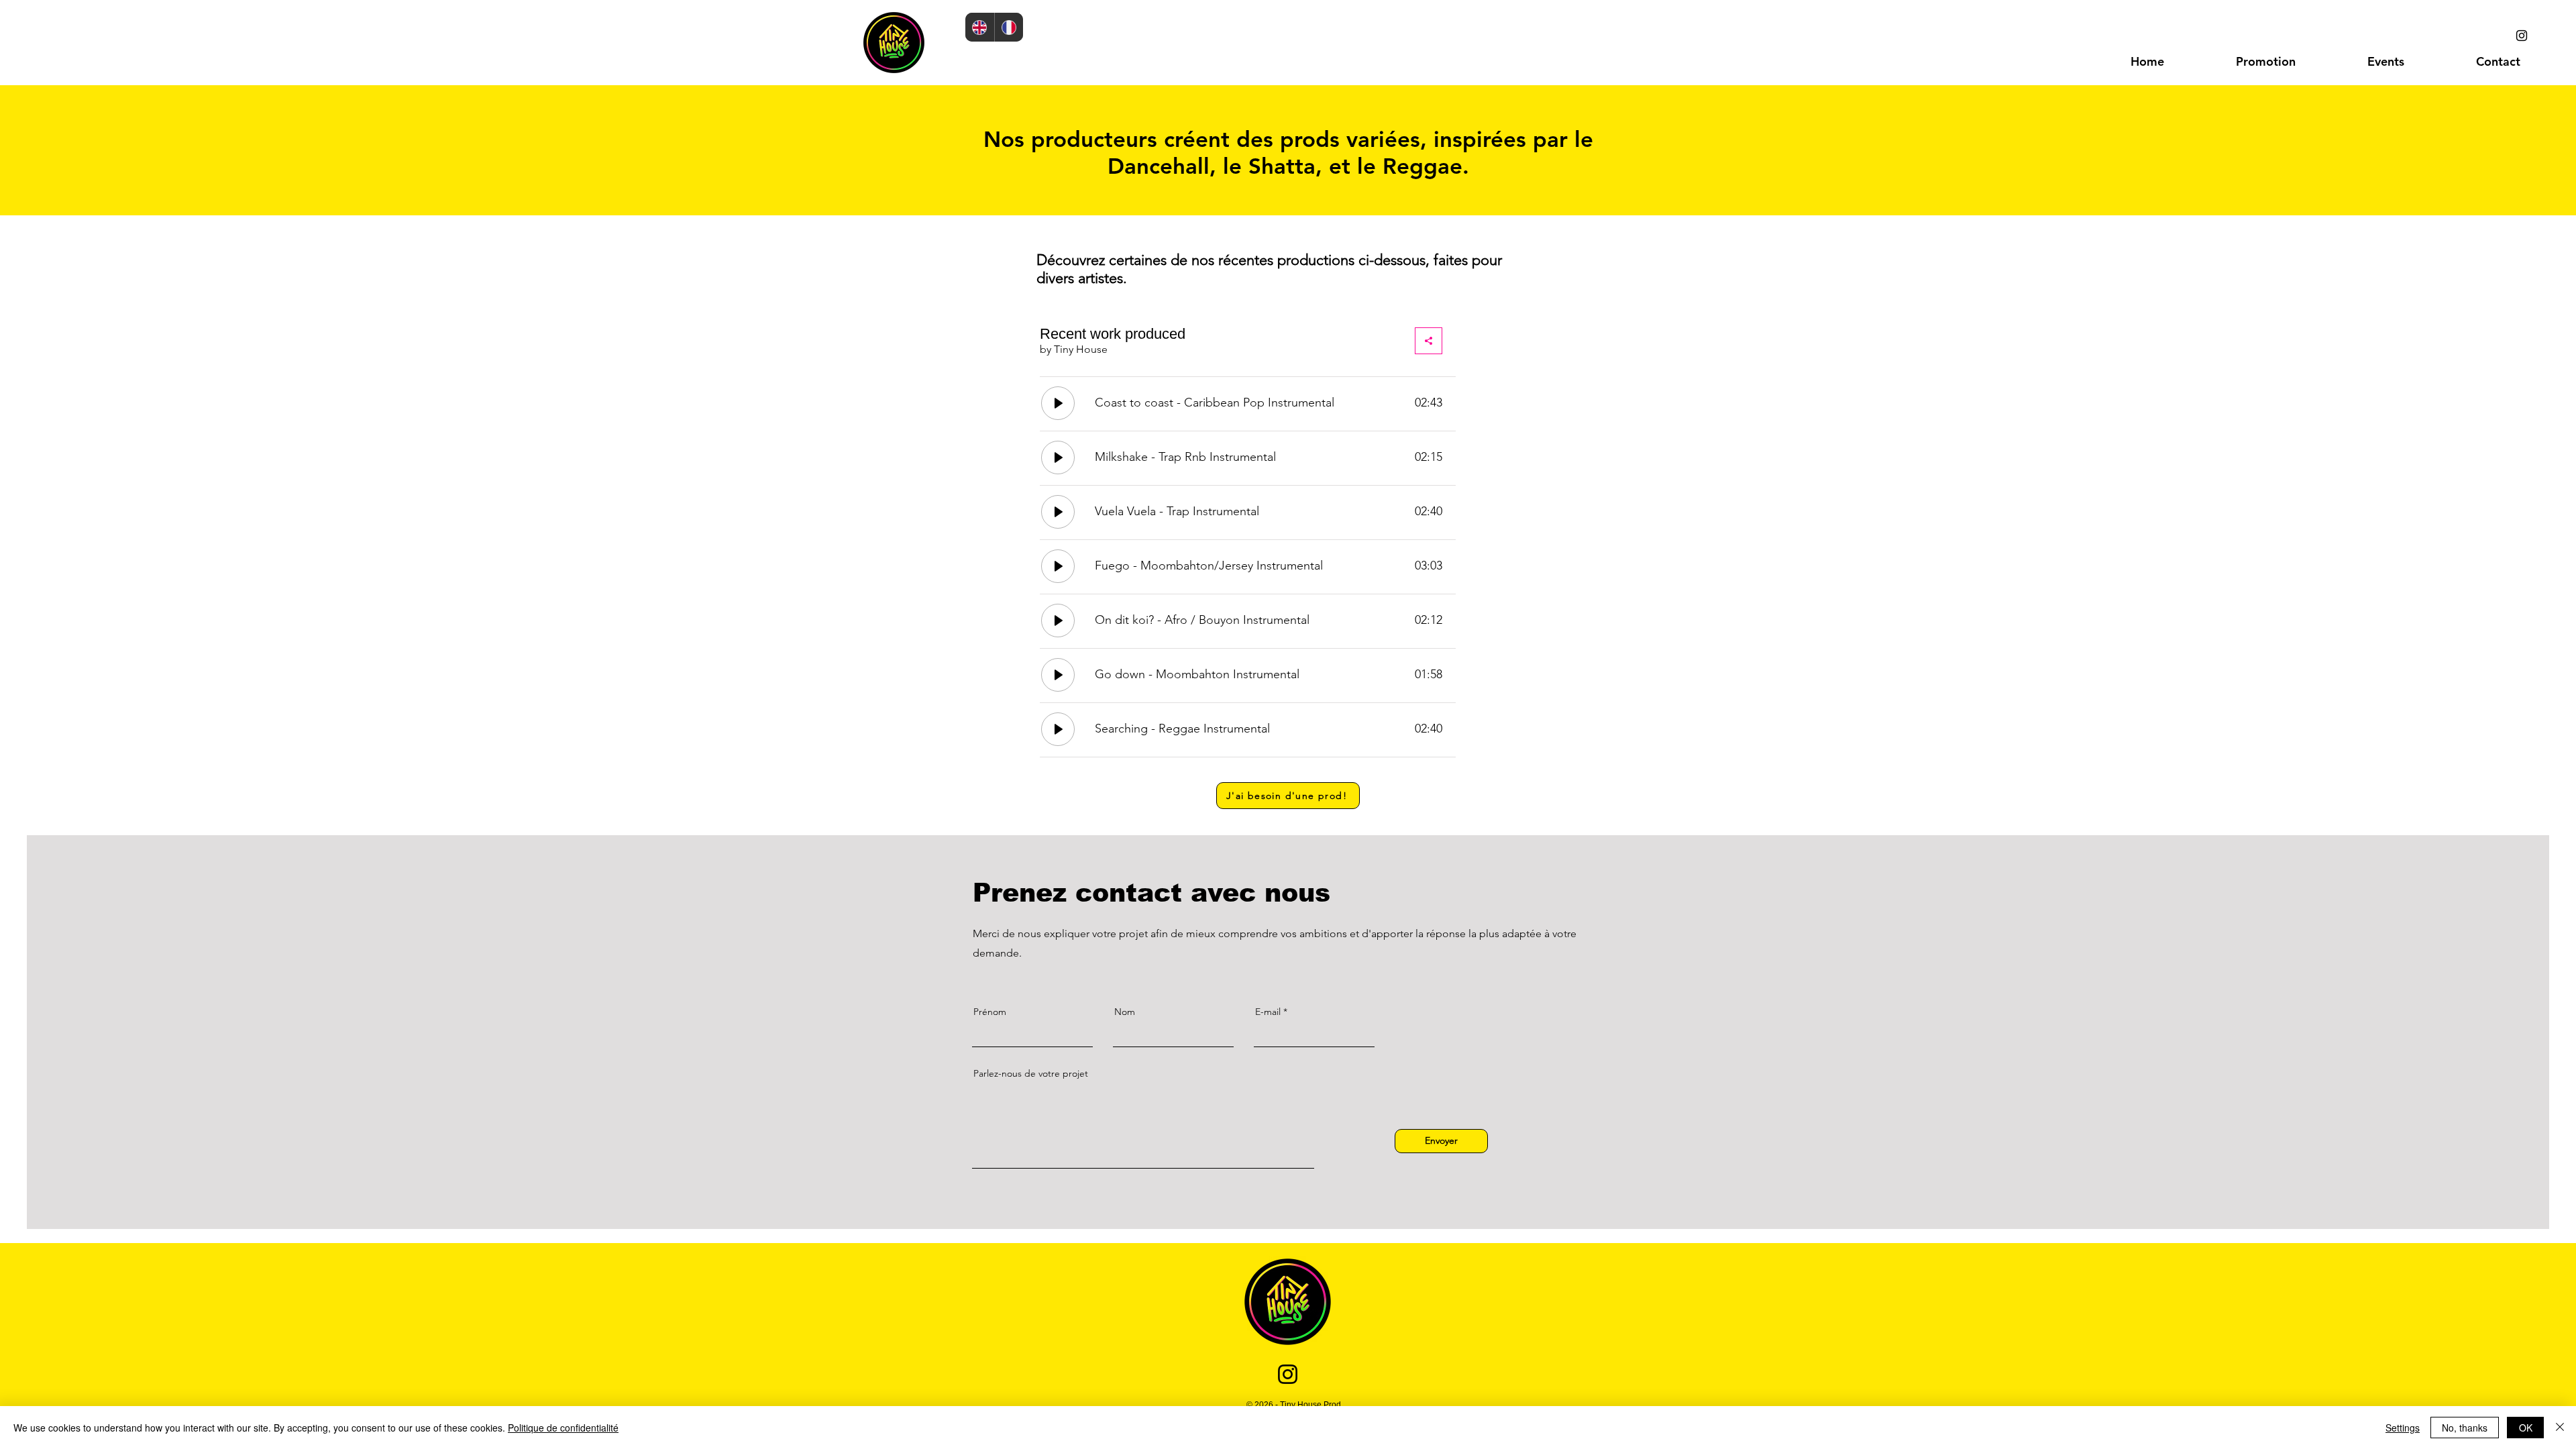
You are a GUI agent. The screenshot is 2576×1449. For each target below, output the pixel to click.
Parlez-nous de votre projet (1031, 1073)
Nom (1125, 1012)
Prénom (990, 1012)
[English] (980, 27)
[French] (1009, 27)
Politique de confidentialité (563, 1428)
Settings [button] (2403, 1428)
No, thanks (2465, 1428)
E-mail (1268, 1012)
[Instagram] (2522, 36)
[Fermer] (2560, 1428)
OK (2526, 1428)
